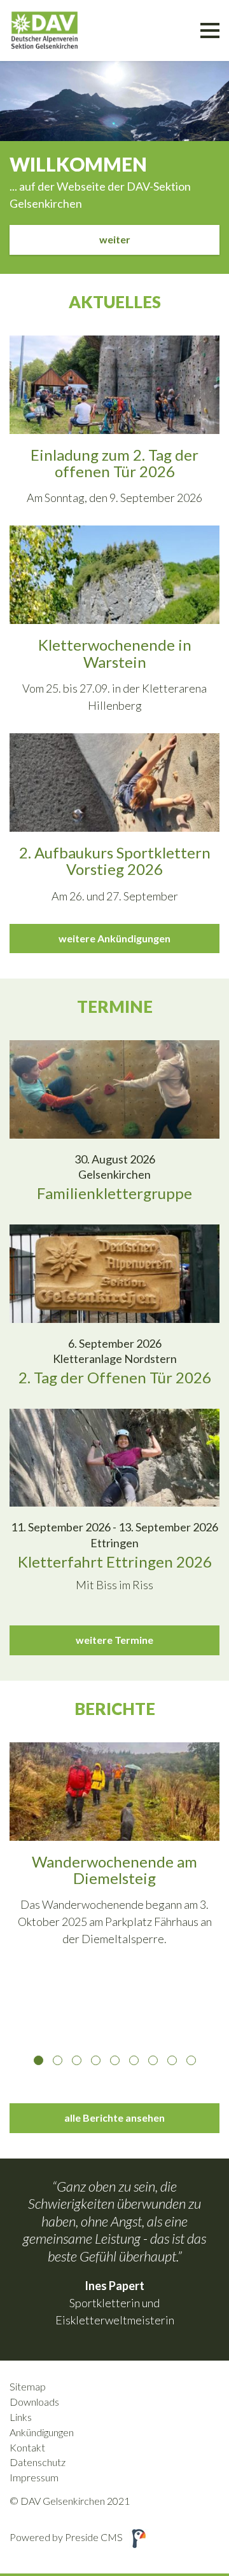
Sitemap (28, 2386)
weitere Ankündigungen (114, 938)
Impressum (34, 2477)
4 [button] (96, 2060)
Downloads (34, 2402)
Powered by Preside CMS (66, 2537)
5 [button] (115, 2060)
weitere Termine (114, 1640)
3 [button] (77, 2060)
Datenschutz (38, 2462)
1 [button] (38, 2060)
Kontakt (27, 2447)
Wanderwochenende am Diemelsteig (114, 1870)
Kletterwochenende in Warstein (115, 653)
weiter (115, 239)
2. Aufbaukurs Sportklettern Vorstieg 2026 (115, 861)
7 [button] (153, 2060)
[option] (114, 1852)
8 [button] (172, 2060)
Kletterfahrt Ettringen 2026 (115, 1562)
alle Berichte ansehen (114, 2118)
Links (21, 2417)
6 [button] (134, 2060)
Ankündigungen (42, 2432)
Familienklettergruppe (114, 1193)
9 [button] (191, 2060)
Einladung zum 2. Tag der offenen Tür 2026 (114, 463)
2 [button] (58, 2060)
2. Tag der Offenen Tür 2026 (115, 1377)
